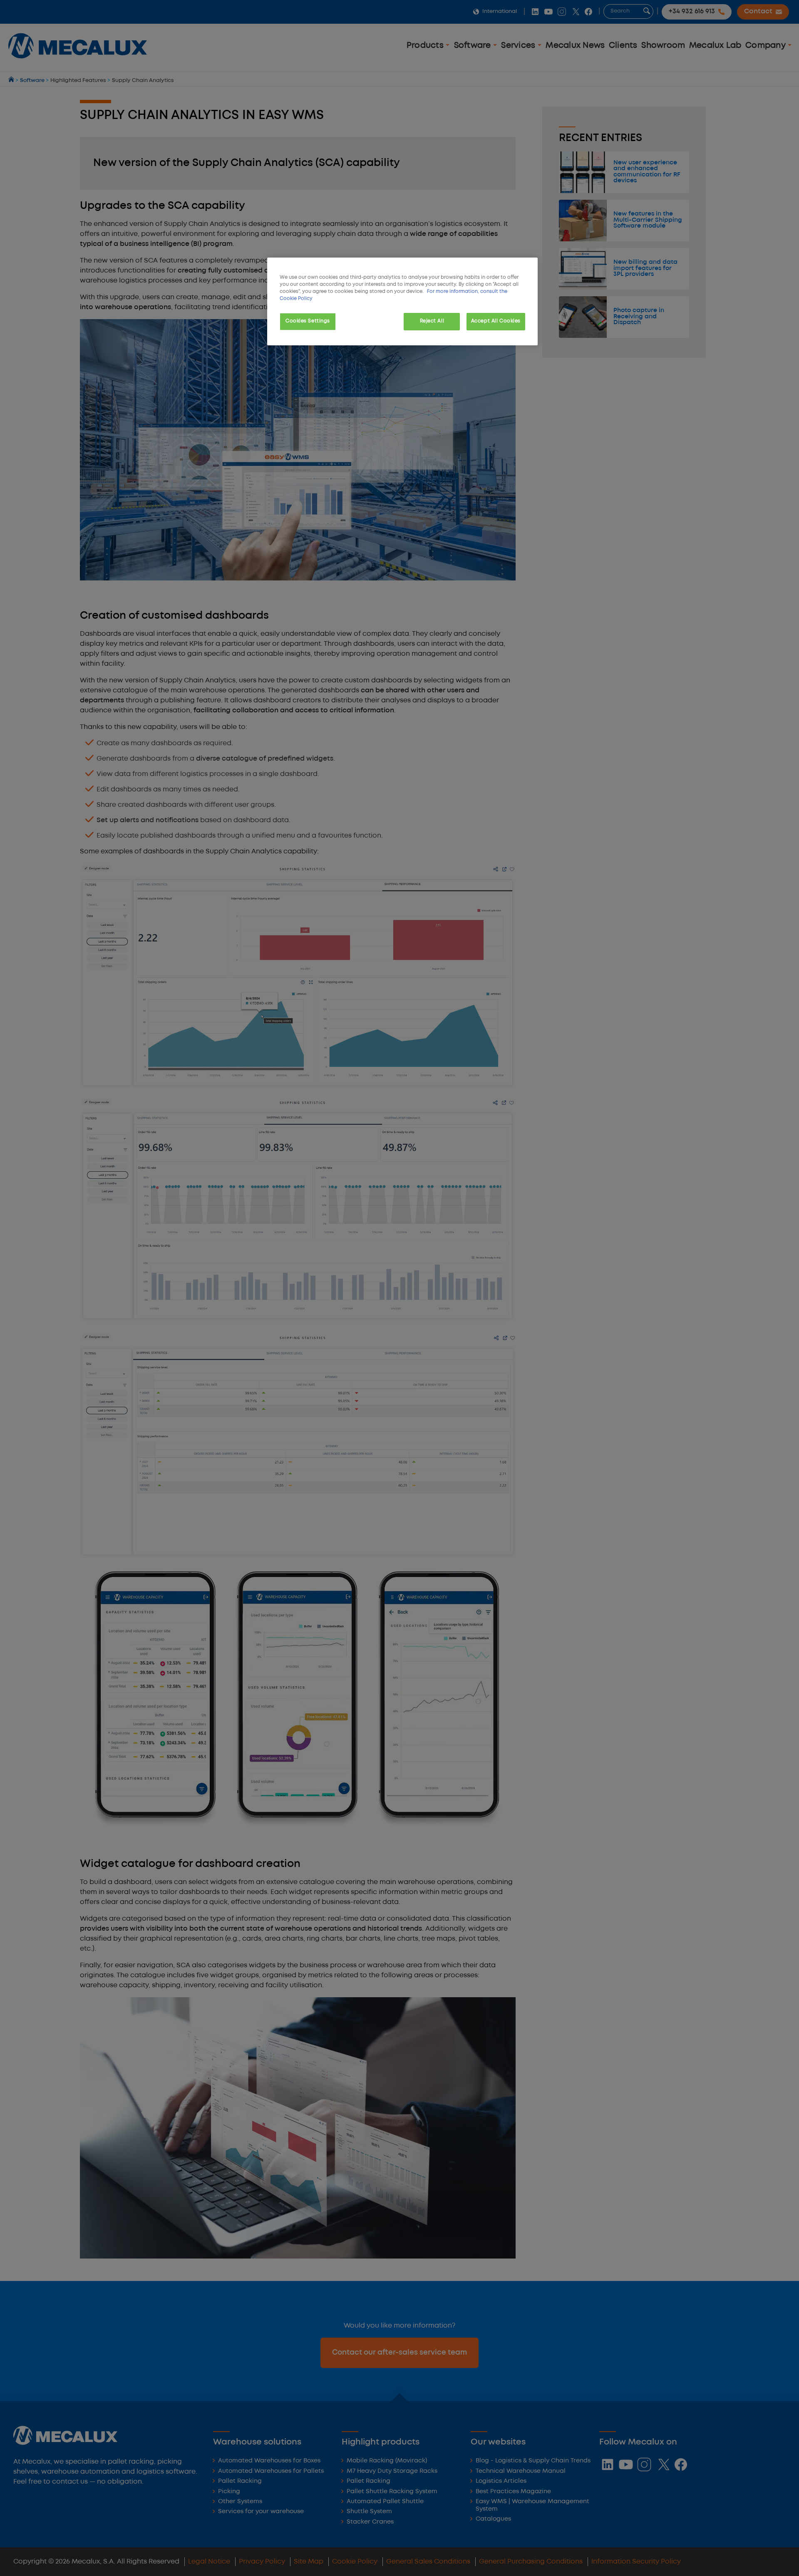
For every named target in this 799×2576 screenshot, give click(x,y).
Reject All (432, 321)
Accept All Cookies (496, 321)
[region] (402, 301)
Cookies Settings (308, 321)
